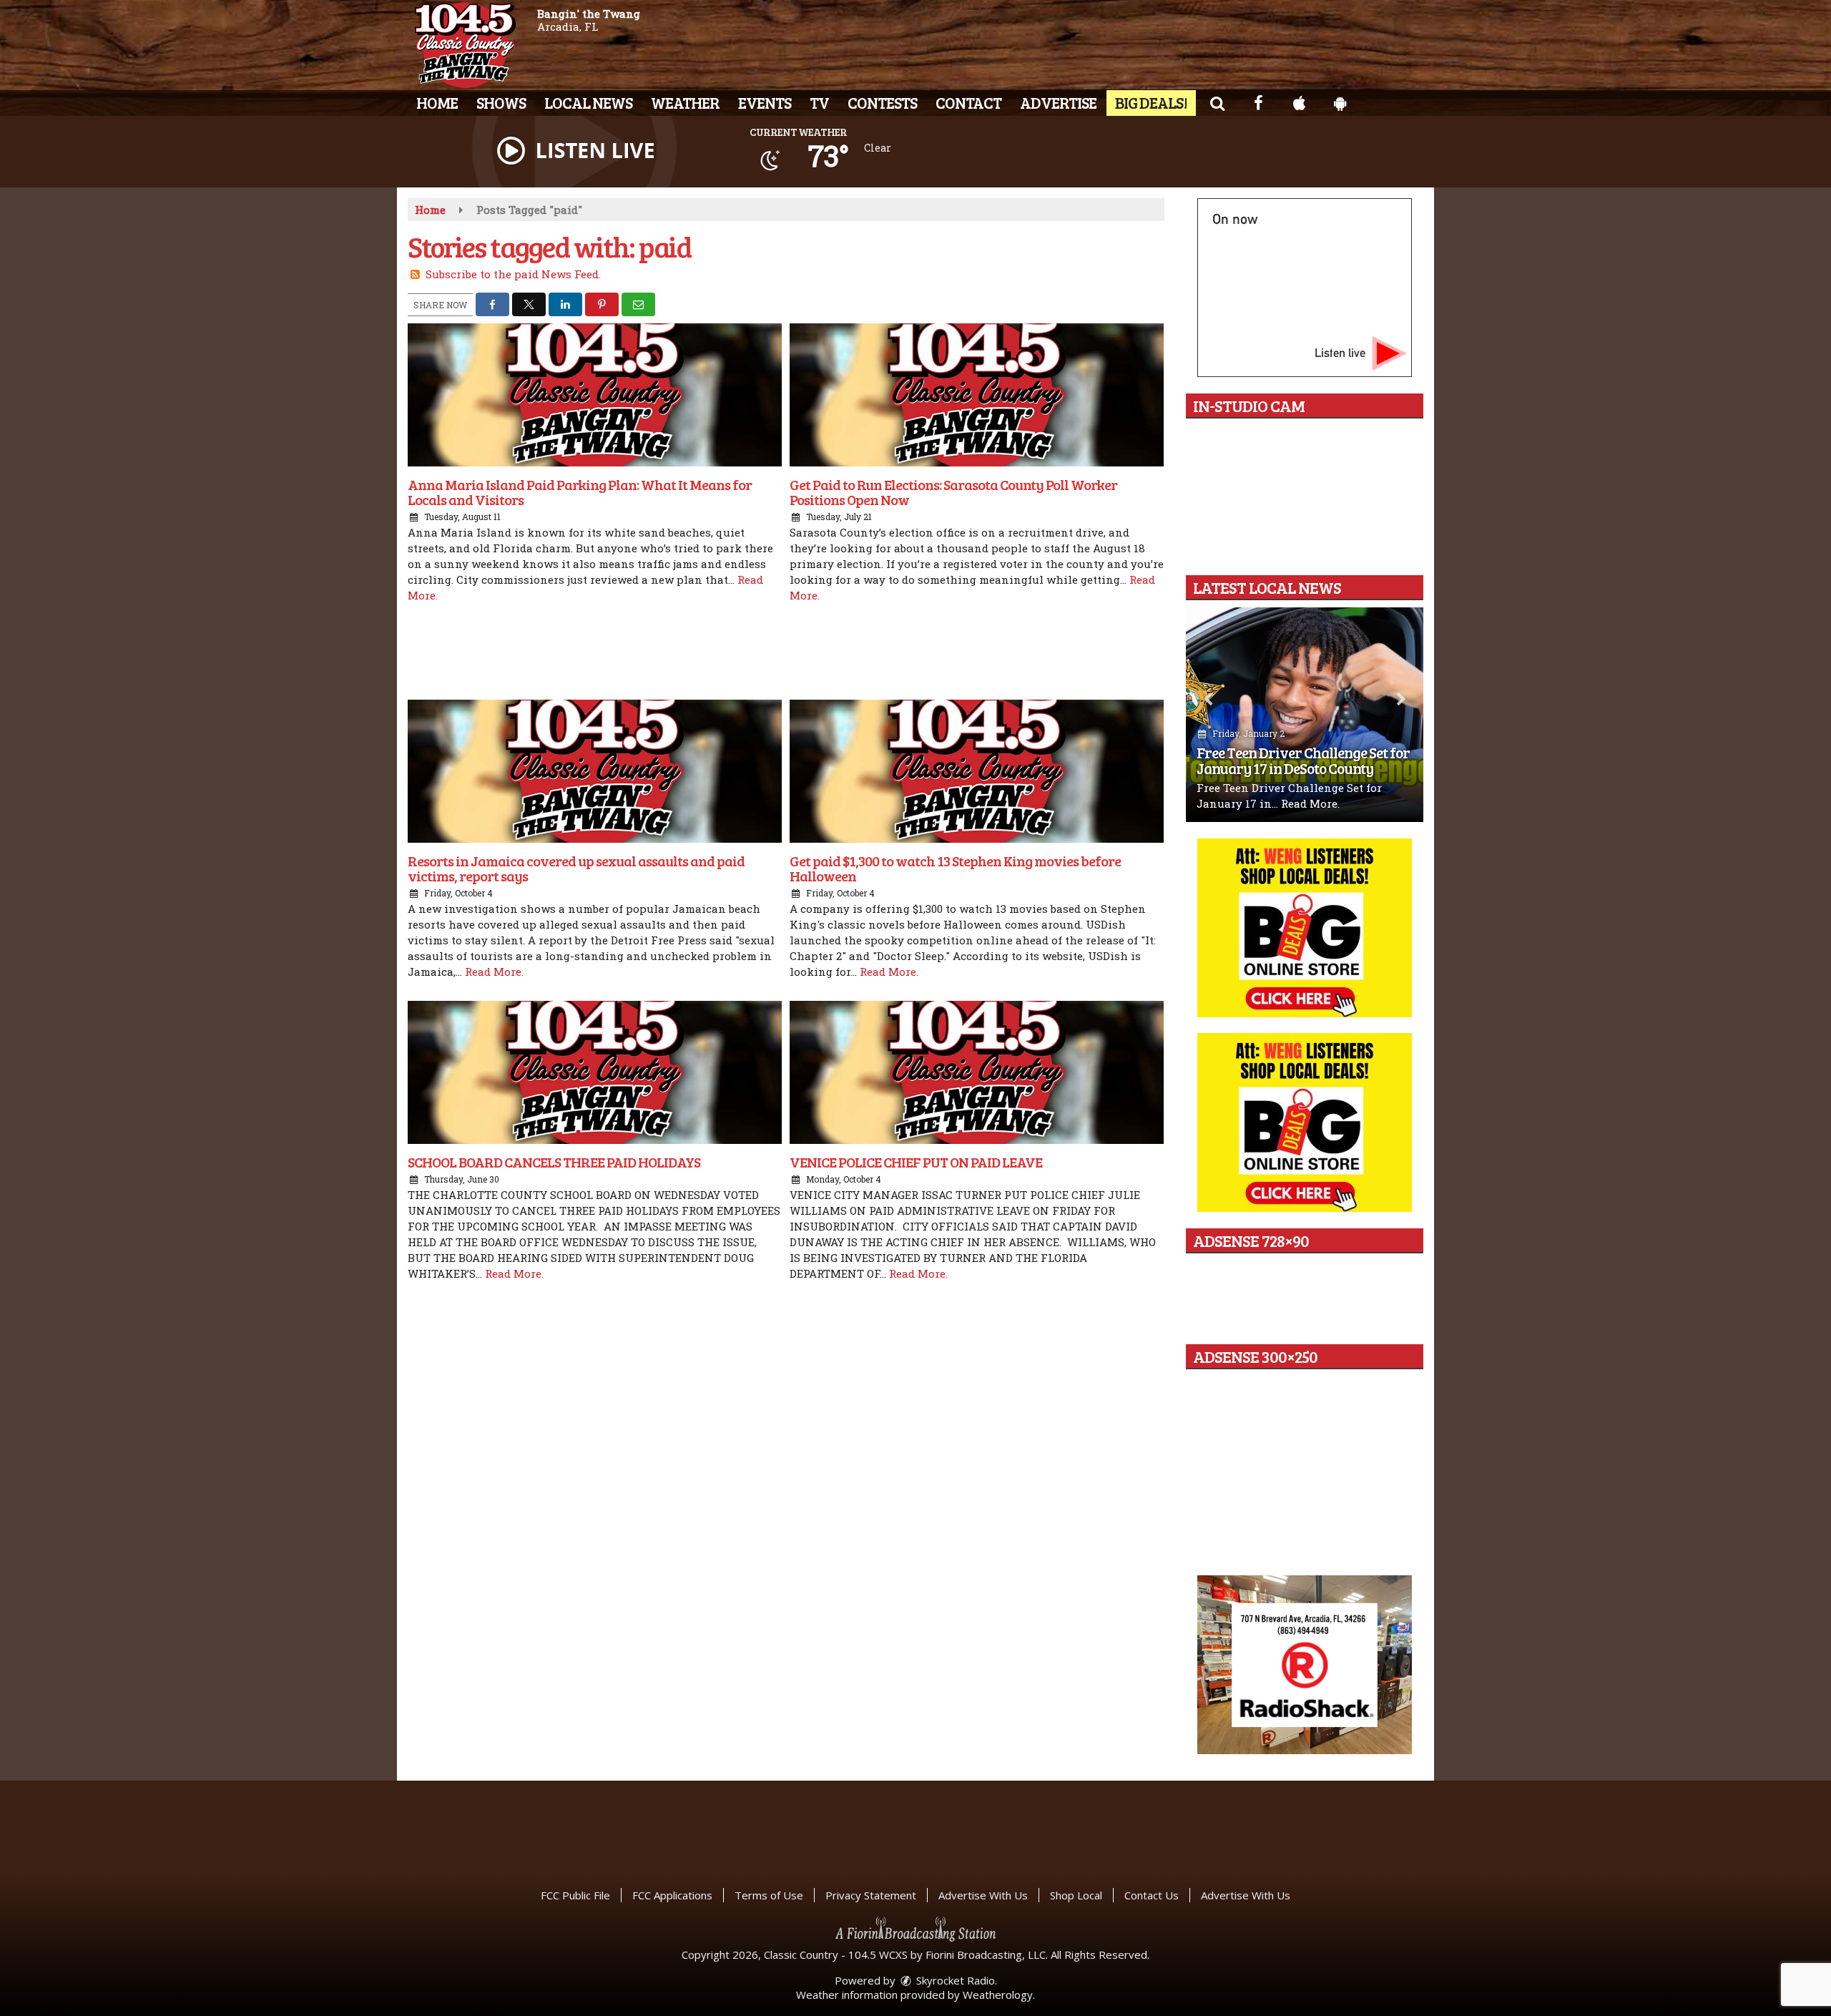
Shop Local (1076, 1895)
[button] (1217, 102)
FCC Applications (672, 1895)
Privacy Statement (871, 1895)
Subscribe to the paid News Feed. (513, 274)
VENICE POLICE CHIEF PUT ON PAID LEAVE (916, 1162)
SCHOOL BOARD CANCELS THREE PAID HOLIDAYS (554, 1162)
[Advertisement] (786, 653)
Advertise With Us (983, 1895)
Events (765, 102)
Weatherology (998, 1995)
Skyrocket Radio (954, 1980)
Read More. (494, 972)
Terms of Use (769, 1895)
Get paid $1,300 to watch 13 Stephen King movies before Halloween (955, 868)
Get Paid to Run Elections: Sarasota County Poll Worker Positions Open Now (953, 492)
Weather (685, 102)
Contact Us (1152, 1895)
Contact (968, 102)
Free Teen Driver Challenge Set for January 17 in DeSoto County (1303, 760)
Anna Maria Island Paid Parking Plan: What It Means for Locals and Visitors (580, 492)
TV (819, 102)
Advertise (1058, 102)
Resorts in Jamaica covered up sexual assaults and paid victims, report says (576, 868)
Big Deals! (1151, 102)
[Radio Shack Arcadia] (1305, 1665)
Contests (882, 102)
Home (437, 102)
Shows (501, 102)
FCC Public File (575, 1895)
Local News (588, 102)
